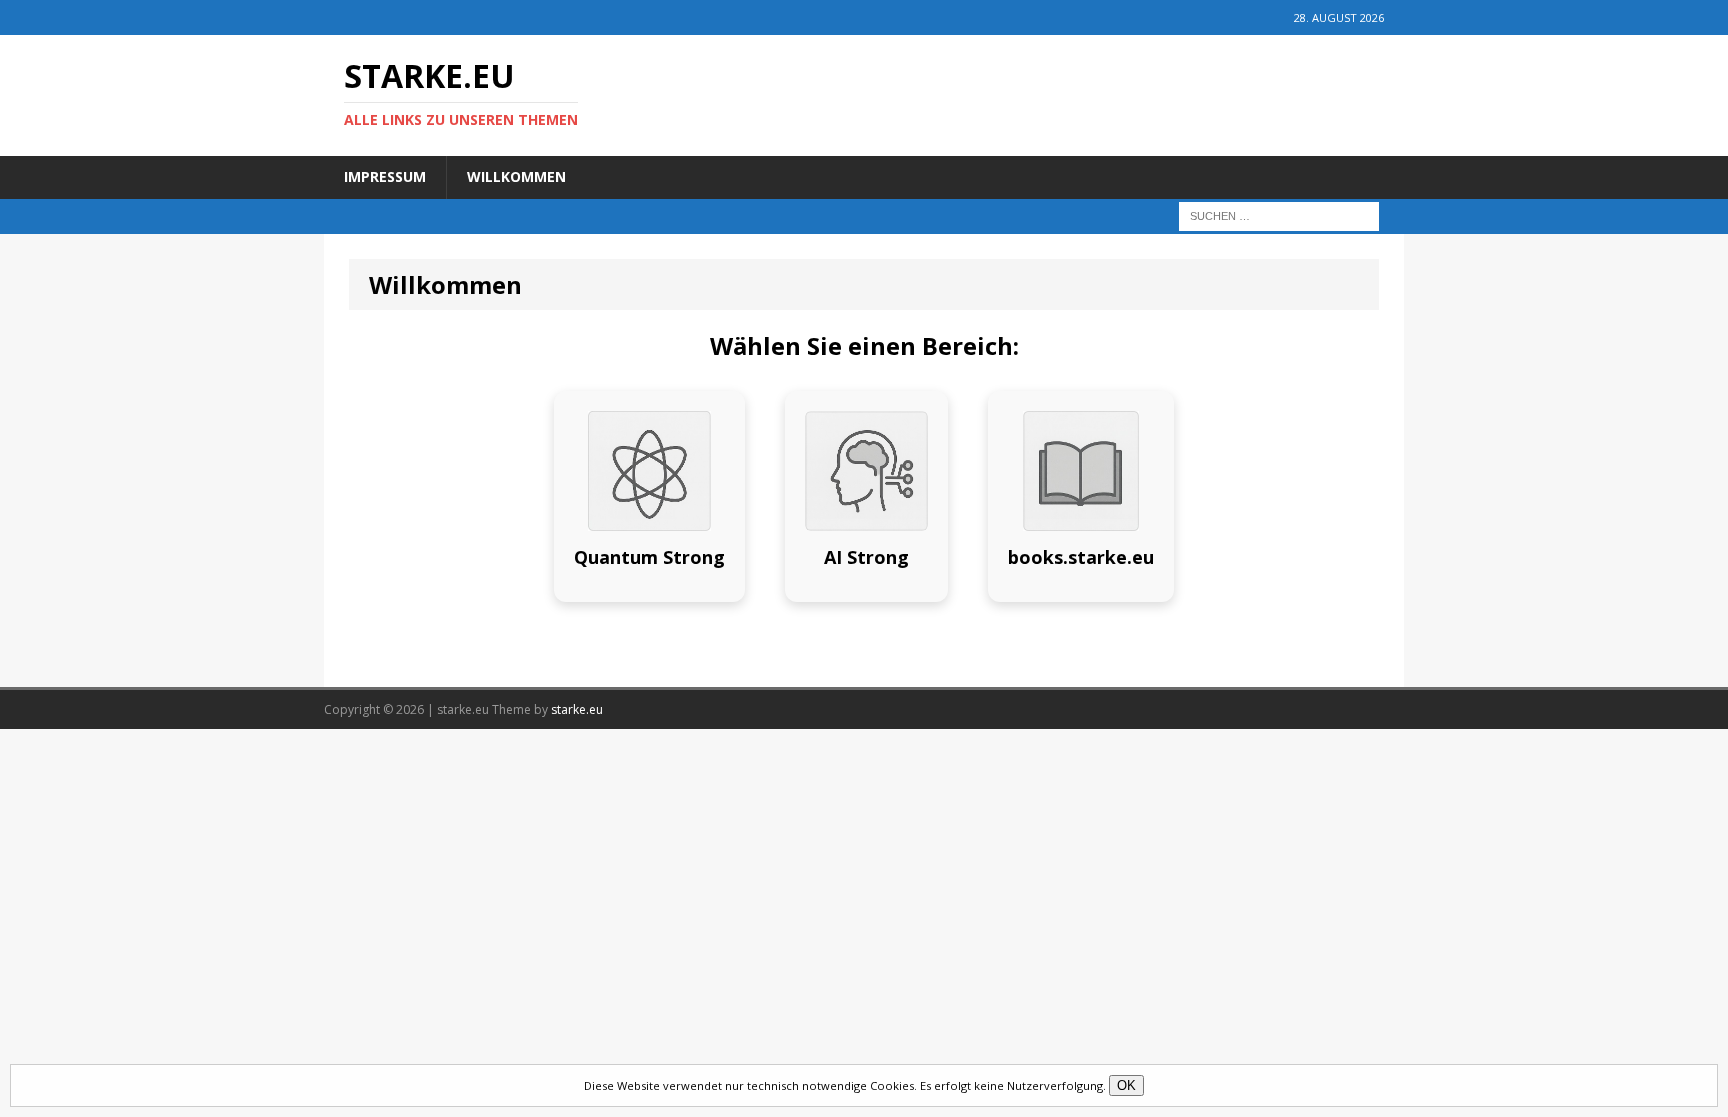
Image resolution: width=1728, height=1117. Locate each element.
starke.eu (577, 709)
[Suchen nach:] (1279, 214)
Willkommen (516, 176)
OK (1126, 1085)
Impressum (385, 176)
